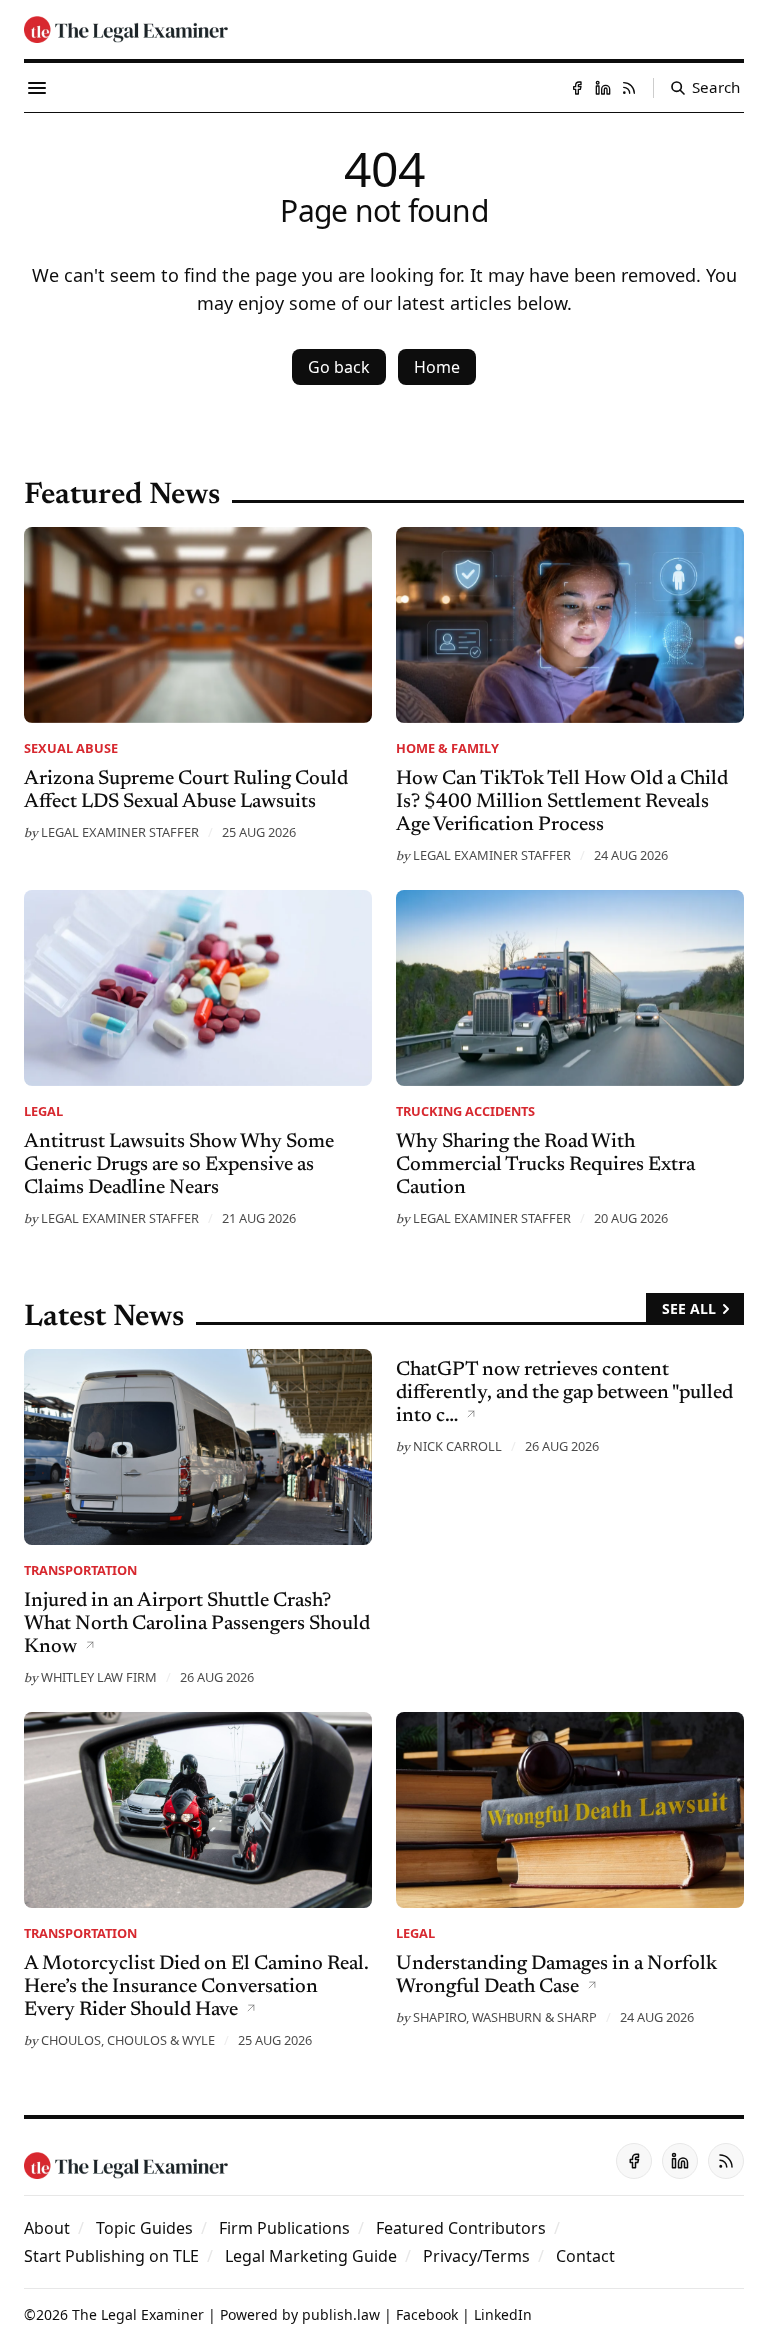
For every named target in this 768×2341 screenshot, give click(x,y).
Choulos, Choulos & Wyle (128, 2040)
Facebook (427, 2314)
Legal (43, 1111)
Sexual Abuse (71, 748)
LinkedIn (503, 2314)
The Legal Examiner (138, 2314)
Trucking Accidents (465, 1111)
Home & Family (447, 748)
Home (437, 367)
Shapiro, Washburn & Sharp (505, 2017)
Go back (339, 367)
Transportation (80, 1570)
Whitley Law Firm (99, 1677)
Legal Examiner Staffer (120, 832)
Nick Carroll (457, 1446)
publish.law (341, 2314)
